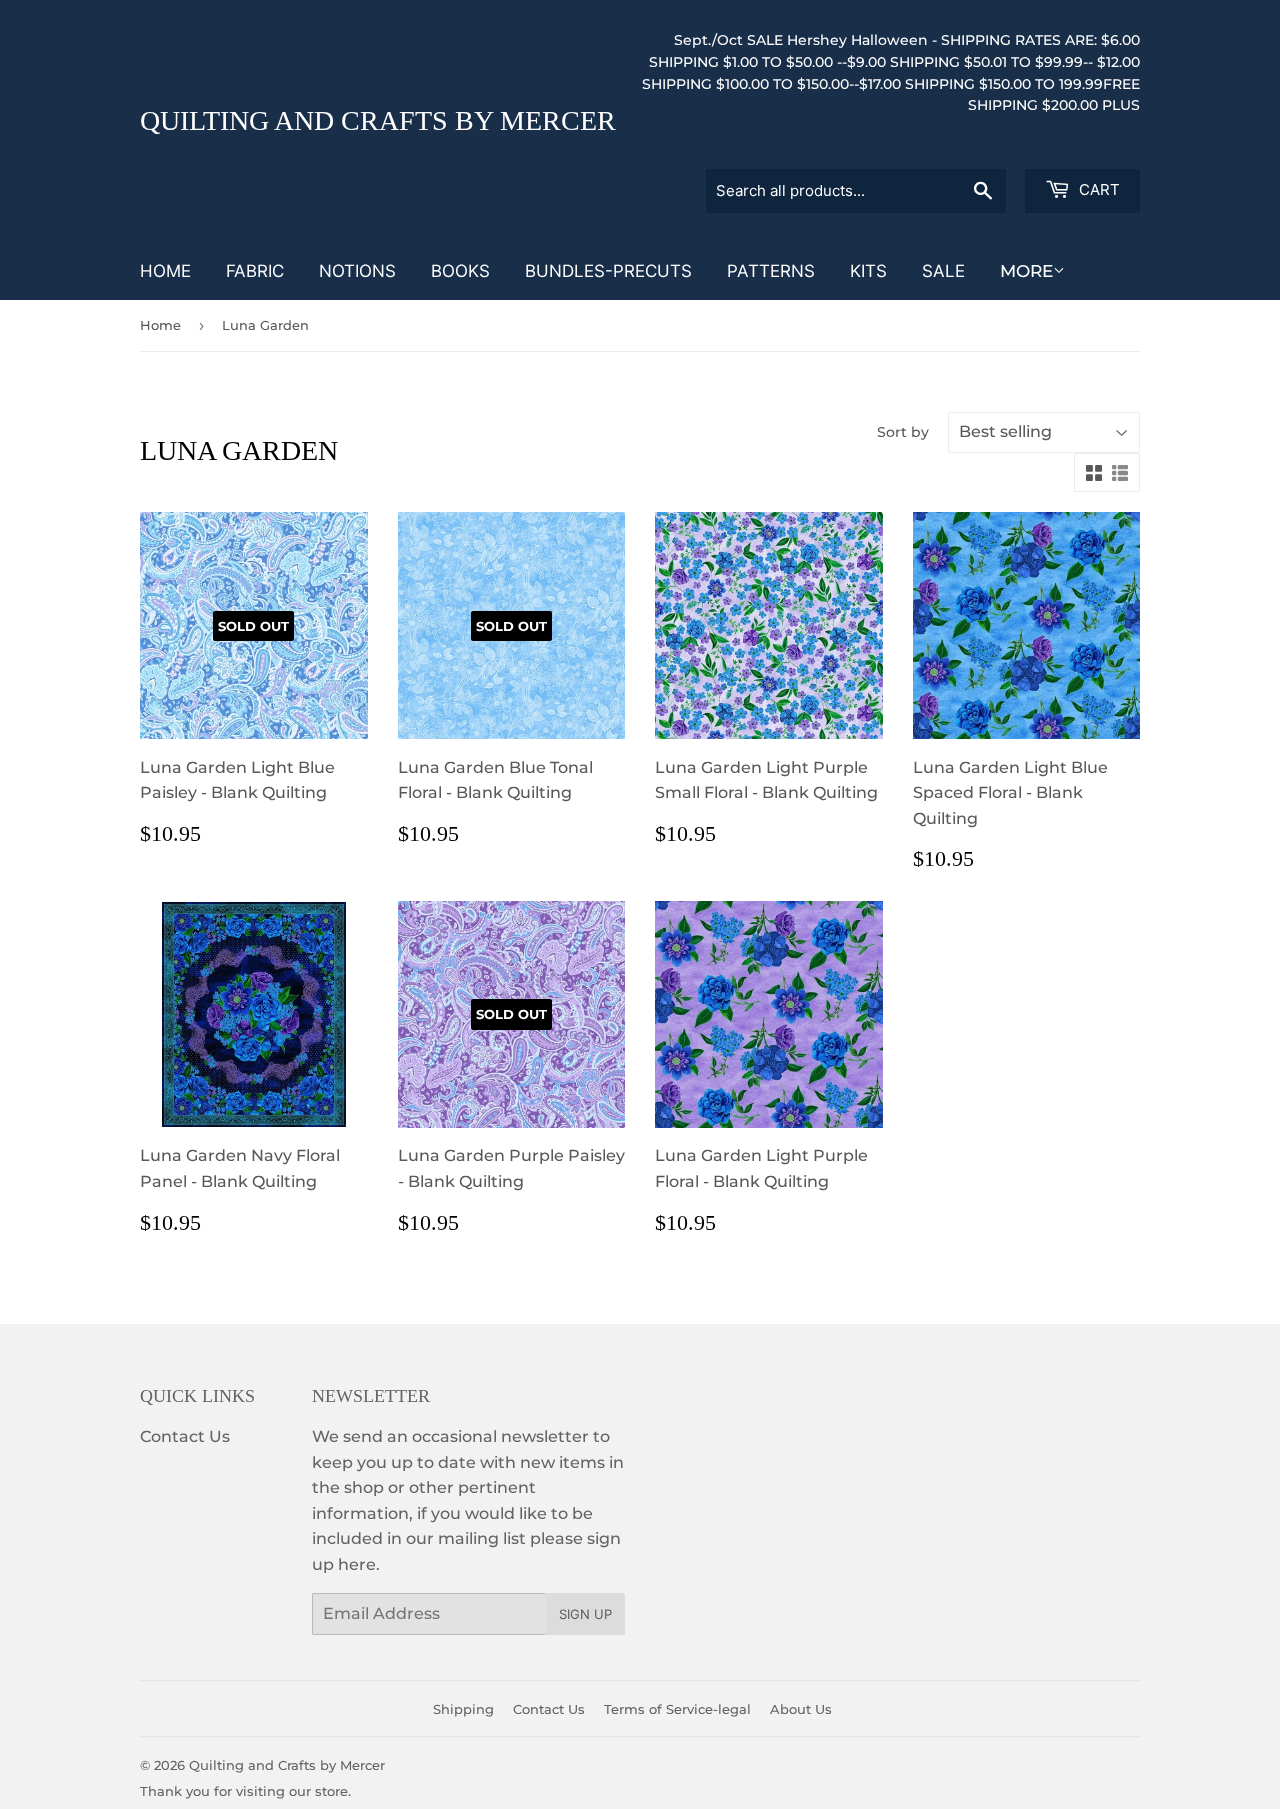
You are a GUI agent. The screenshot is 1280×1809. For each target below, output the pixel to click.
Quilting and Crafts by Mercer (378, 120)
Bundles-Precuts (608, 271)
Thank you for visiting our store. (245, 1791)
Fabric (255, 271)
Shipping (463, 1709)
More (1026, 271)
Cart (1097, 189)
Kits (868, 271)
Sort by (903, 432)
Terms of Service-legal (677, 1709)
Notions (357, 271)
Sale (943, 271)
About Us (801, 1709)
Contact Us (185, 1436)
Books (460, 271)
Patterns (771, 271)
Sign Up (585, 1614)
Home (165, 271)
